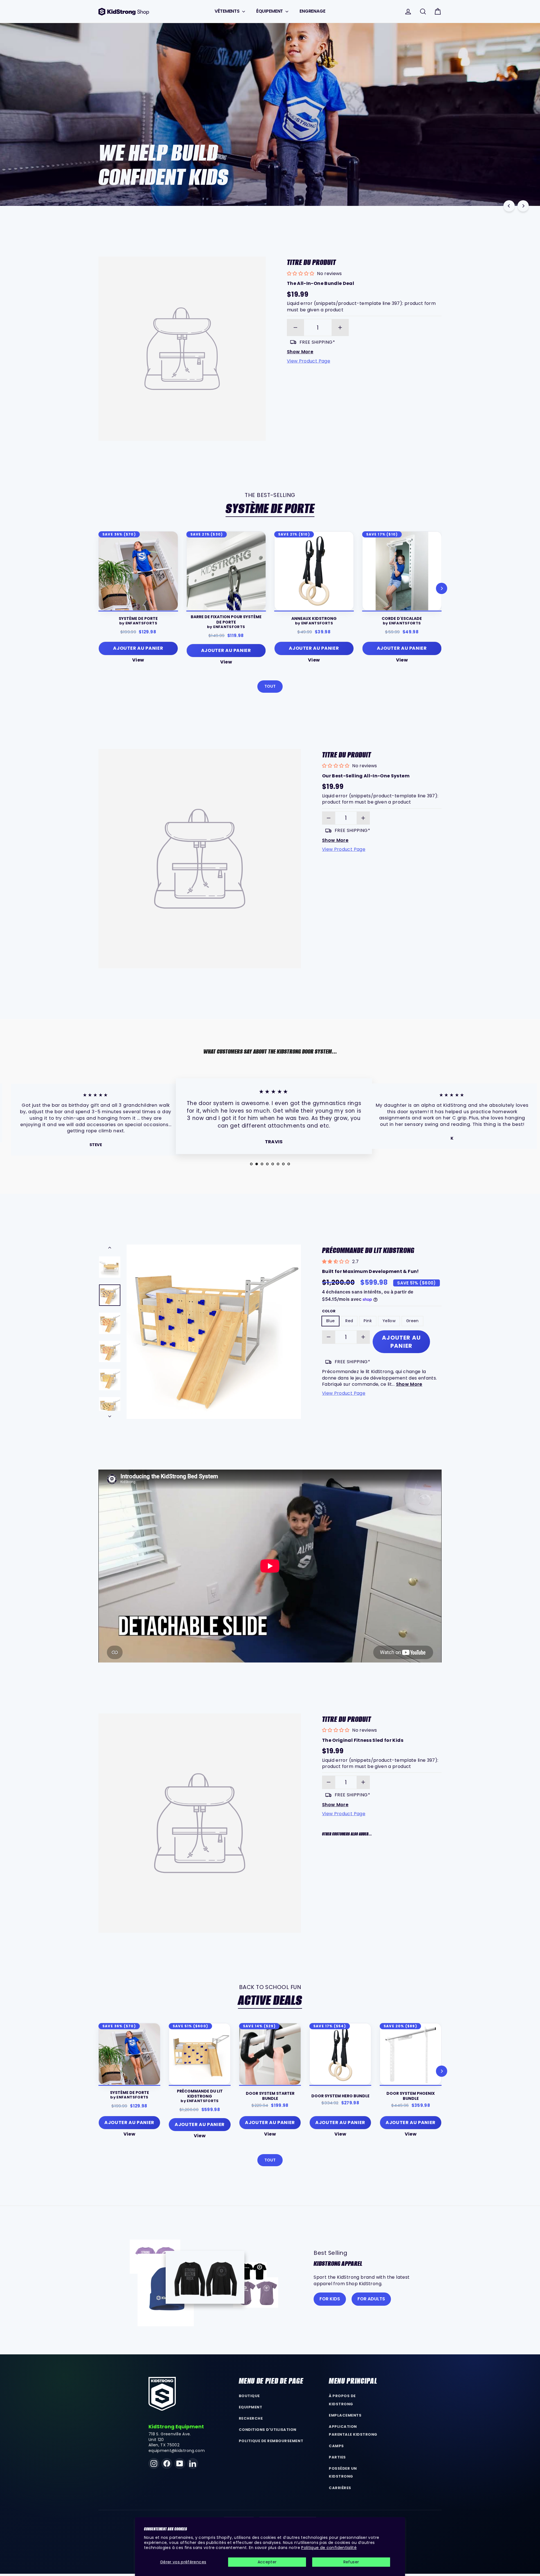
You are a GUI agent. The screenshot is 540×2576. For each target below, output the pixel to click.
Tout (270, 686)
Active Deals (270, 2000)
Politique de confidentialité (329, 2548)
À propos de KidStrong (342, 2400)
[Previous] (509, 206)
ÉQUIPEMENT (270, 11)
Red (349, 1321)
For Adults (371, 2299)
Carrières (340, 2488)
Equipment (251, 2407)
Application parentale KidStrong (353, 2431)
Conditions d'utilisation (268, 2430)
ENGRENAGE (312, 11)
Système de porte (270, 509)
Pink (368, 1321)
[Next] (523, 206)
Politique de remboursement (271, 2441)
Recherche (251, 2418)
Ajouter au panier (200, 2124)
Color (329, 1311)
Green (412, 1321)
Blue (330, 1321)
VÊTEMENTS (228, 11)
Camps (336, 2446)
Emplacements (345, 2415)
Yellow (389, 1321)
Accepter (267, 2562)
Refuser (351, 2562)
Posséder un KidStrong (343, 2472)
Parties (337, 2457)
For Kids (330, 2299)
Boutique (249, 2396)
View (138, 660)
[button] (372, 1849)
